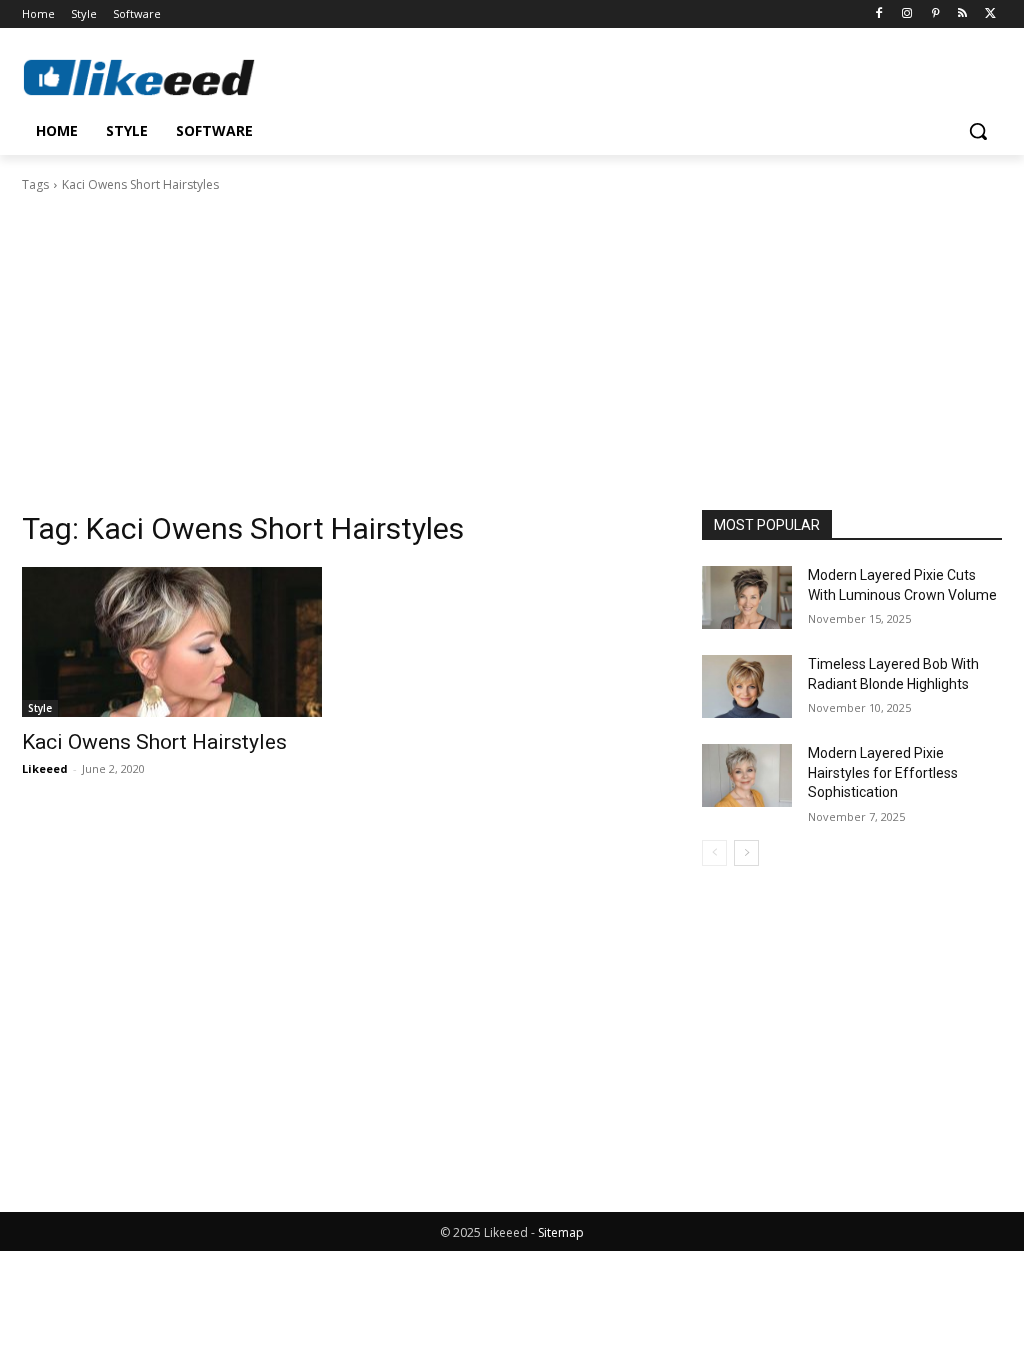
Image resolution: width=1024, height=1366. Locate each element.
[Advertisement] (512, 345)
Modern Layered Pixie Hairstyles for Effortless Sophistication (883, 772)
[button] (978, 131)
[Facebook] (879, 14)
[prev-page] (714, 853)
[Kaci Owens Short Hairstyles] (172, 642)
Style (40, 708)
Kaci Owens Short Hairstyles (154, 742)
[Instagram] (907, 14)
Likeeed (45, 768)
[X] (990, 14)
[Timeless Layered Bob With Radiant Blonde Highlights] (747, 686)
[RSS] (962, 14)
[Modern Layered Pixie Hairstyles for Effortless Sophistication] (747, 775)
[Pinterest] (935, 14)
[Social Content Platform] (139, 77)
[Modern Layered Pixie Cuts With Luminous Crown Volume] (747, 597)
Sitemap (561, 1232)
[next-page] (746, 853)
